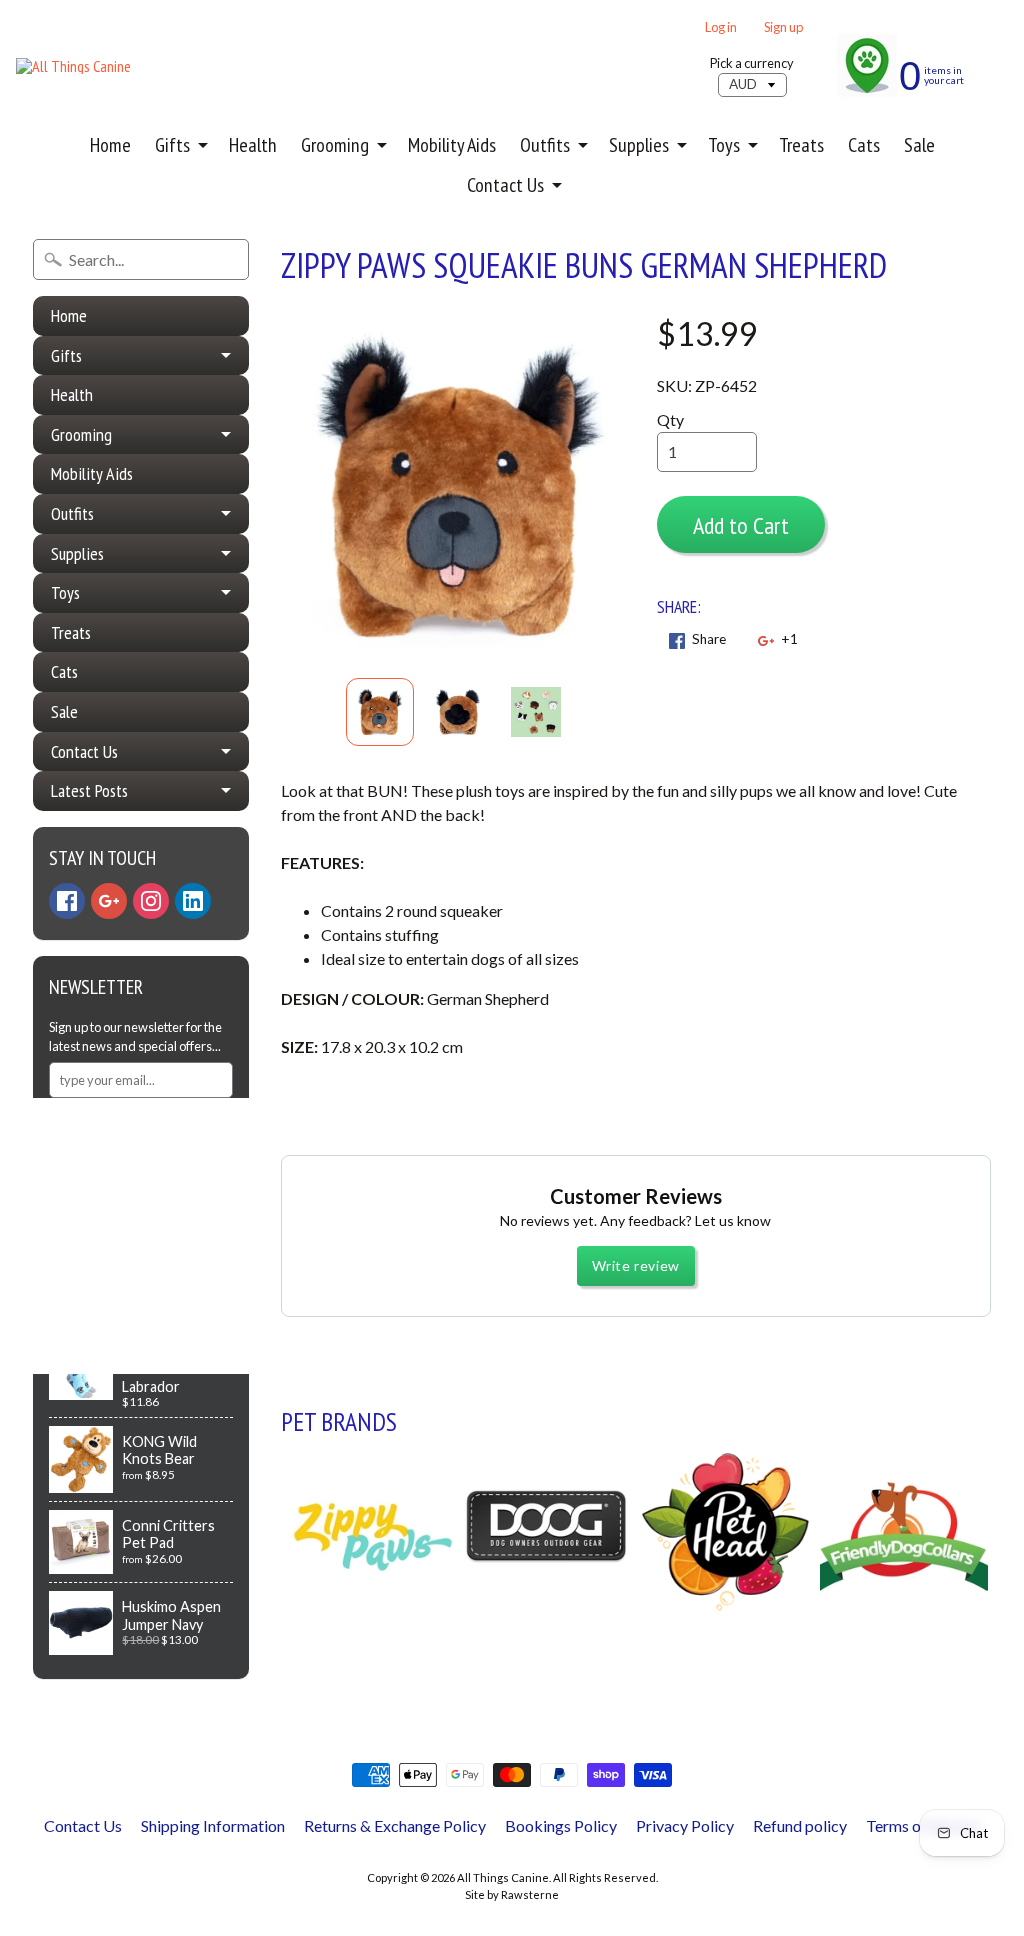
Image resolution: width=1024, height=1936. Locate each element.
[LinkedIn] (193, 901)
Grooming (335, 145)
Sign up (783, 27)
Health (253, 145)
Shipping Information (213, 1825)
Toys (724, 145)
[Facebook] (67, 901)
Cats (864, 145)
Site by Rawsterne (512, 1894)
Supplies (639, 145)
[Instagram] (151, 901)
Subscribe (100, 1124)
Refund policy (800, 1825)
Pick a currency (752, 63)
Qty (670, 419)
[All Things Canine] (73, 66)
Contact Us (505, 185)
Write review (636, 1265)
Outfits (545, 145)
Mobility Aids (452, 145)
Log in (721, 27)
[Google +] (109, 901)
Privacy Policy (685, 1825)
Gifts (172, 145)
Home (110, 145)
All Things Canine (503, 1877)
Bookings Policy (561, 1825)
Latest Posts (89, 790)
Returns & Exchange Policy (395, 1825)
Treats (801, 145)
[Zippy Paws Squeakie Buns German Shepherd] (380, 712)
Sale (919, 145)
